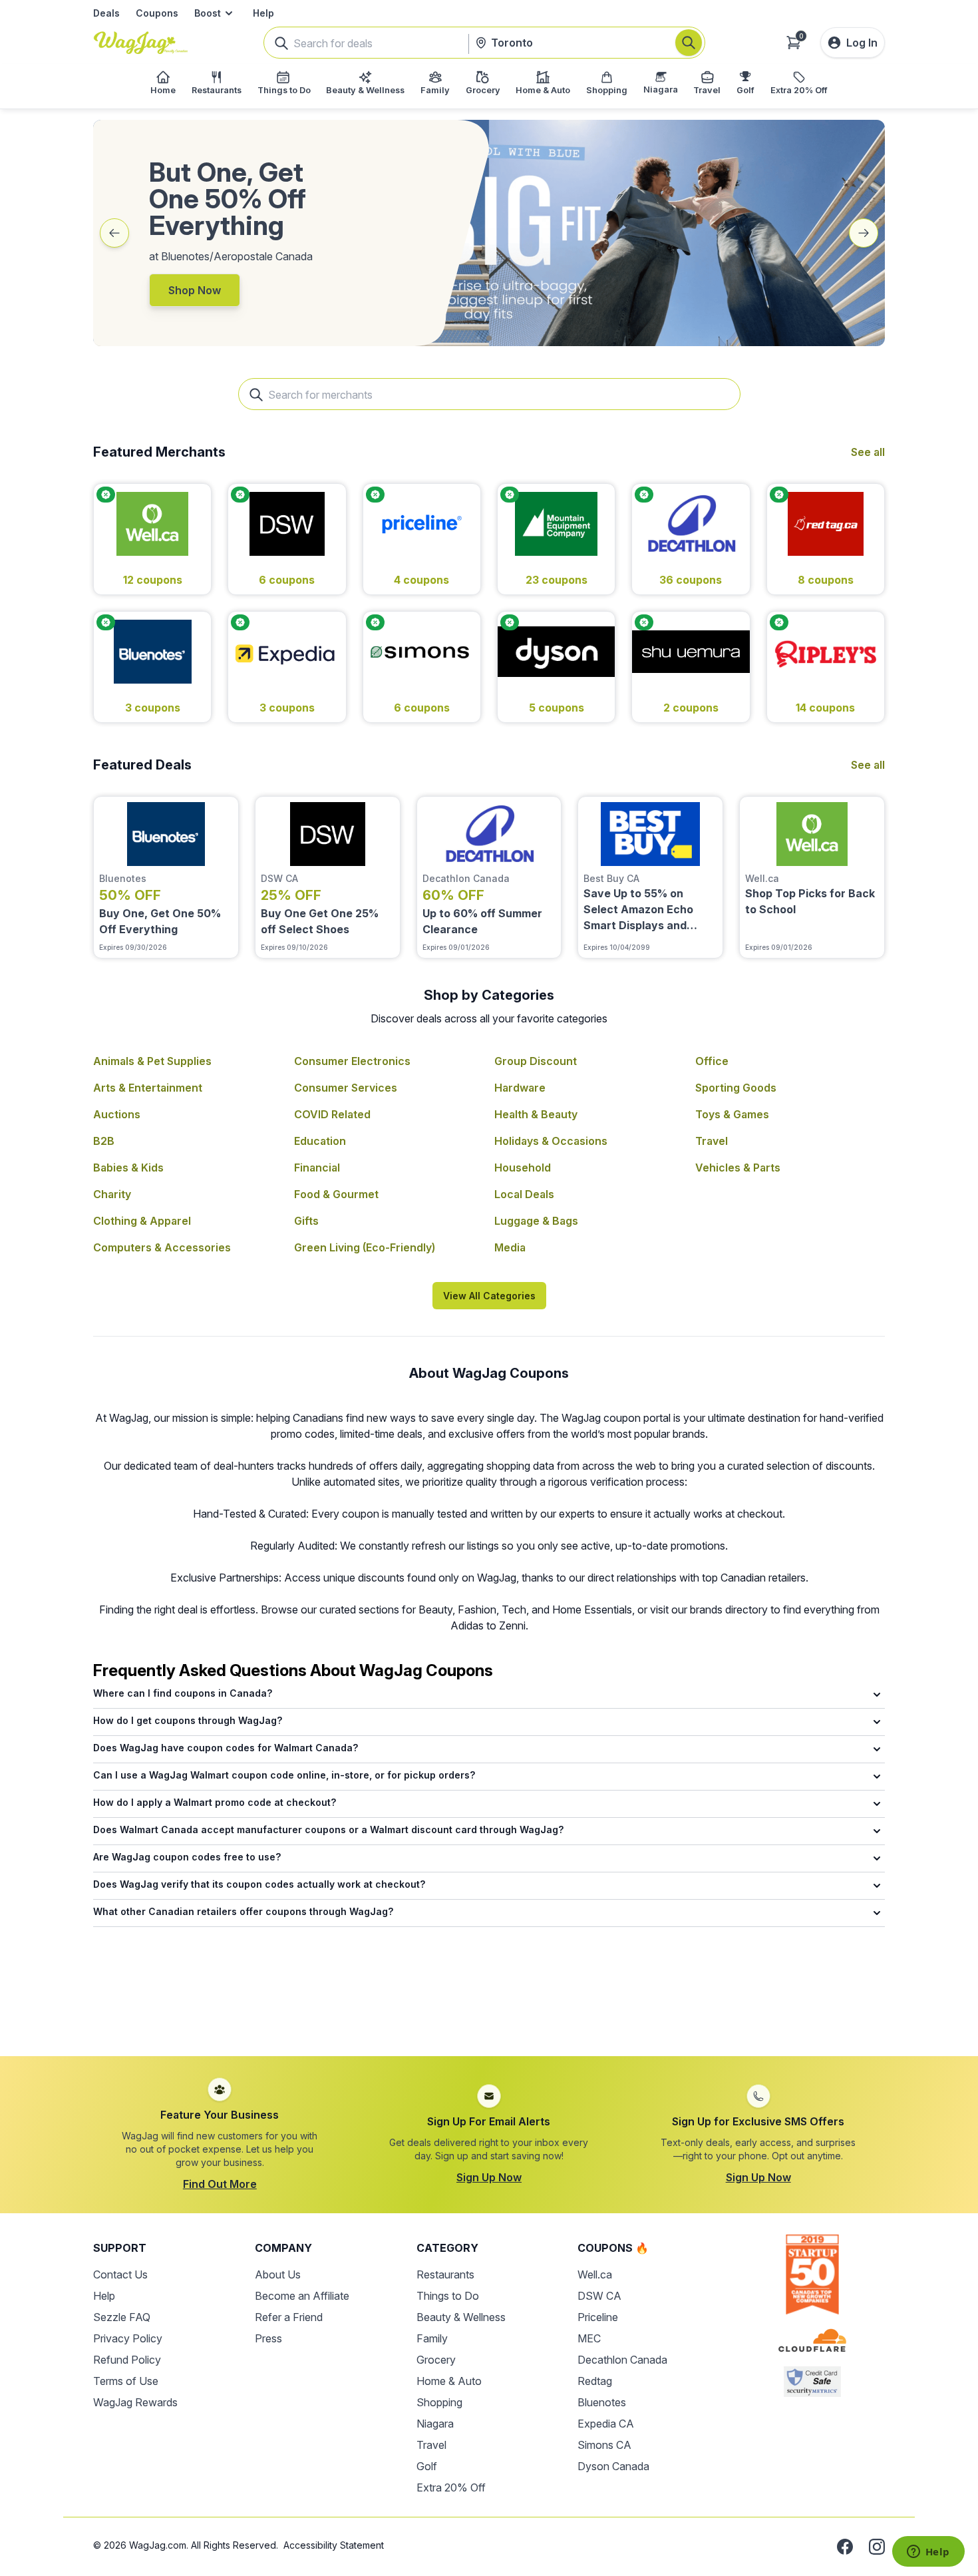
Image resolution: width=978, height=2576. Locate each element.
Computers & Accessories (162, 1247)
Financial (317, 1168)
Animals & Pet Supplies (152, 1061)
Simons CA (604, 2445)
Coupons (157, 13)
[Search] (689, 43)
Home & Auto (449, 2381)
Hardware (520, 1088)
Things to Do (448, 2296)
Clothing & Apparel (142, 1221)
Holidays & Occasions (551, 1141)
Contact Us (120, 2274)
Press (268, 2338)
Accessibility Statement (334, 2545)
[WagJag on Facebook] (845, 2547)
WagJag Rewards (135, 2402)
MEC (589, 2338)
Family (432, 2338)
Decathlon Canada (622, 2360)
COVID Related (332, 1114)
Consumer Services (346, 1088)
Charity (112, 1194)
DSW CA (599, 2296)
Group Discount (536, 1061)
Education (320, 1141)
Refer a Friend (289, 2317)
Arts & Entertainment (148, 1088)
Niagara (435, 2424)
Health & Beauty (536, 1114)
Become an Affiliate (302, 2296)
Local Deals (524, 1194)
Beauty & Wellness (461, 2317)
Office (712, 1061)
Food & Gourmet (336, 1194)
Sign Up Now (489, 2177)
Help (263, 13)
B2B (104, 1141)
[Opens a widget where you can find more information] (928, 2553)
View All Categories (489, 1296)
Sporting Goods (736, 1088)
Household (523, 1168)
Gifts (306, 1221)
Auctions (117, 1114)
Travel (712, 1141)
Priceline (598, 2317)
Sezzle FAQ (122, 2317)
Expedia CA (606, 2424)
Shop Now (195, 290)
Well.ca (595, 2274)
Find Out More (220, 2184)
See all (868, 452)
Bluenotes (602, 2402)
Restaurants (445, 2274)
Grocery (436, 2360)
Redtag (595, 2381)
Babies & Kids (128, 1168)
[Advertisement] (489, 2000)
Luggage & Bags (536, 1221)
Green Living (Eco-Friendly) (365, 1247)
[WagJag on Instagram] (877, 2547)
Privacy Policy (128, 2338)
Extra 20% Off (451, 2487)
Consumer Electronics (352, 1061)
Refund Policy (127, 2360)
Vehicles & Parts (738, 1168)
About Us (278, 2274)
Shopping (439, 2402)
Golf (427, 2466)
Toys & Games (732, 1114)
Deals (106, 13)
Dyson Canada (613, 2466)
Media (510, 1247)
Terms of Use (126, 2381)
